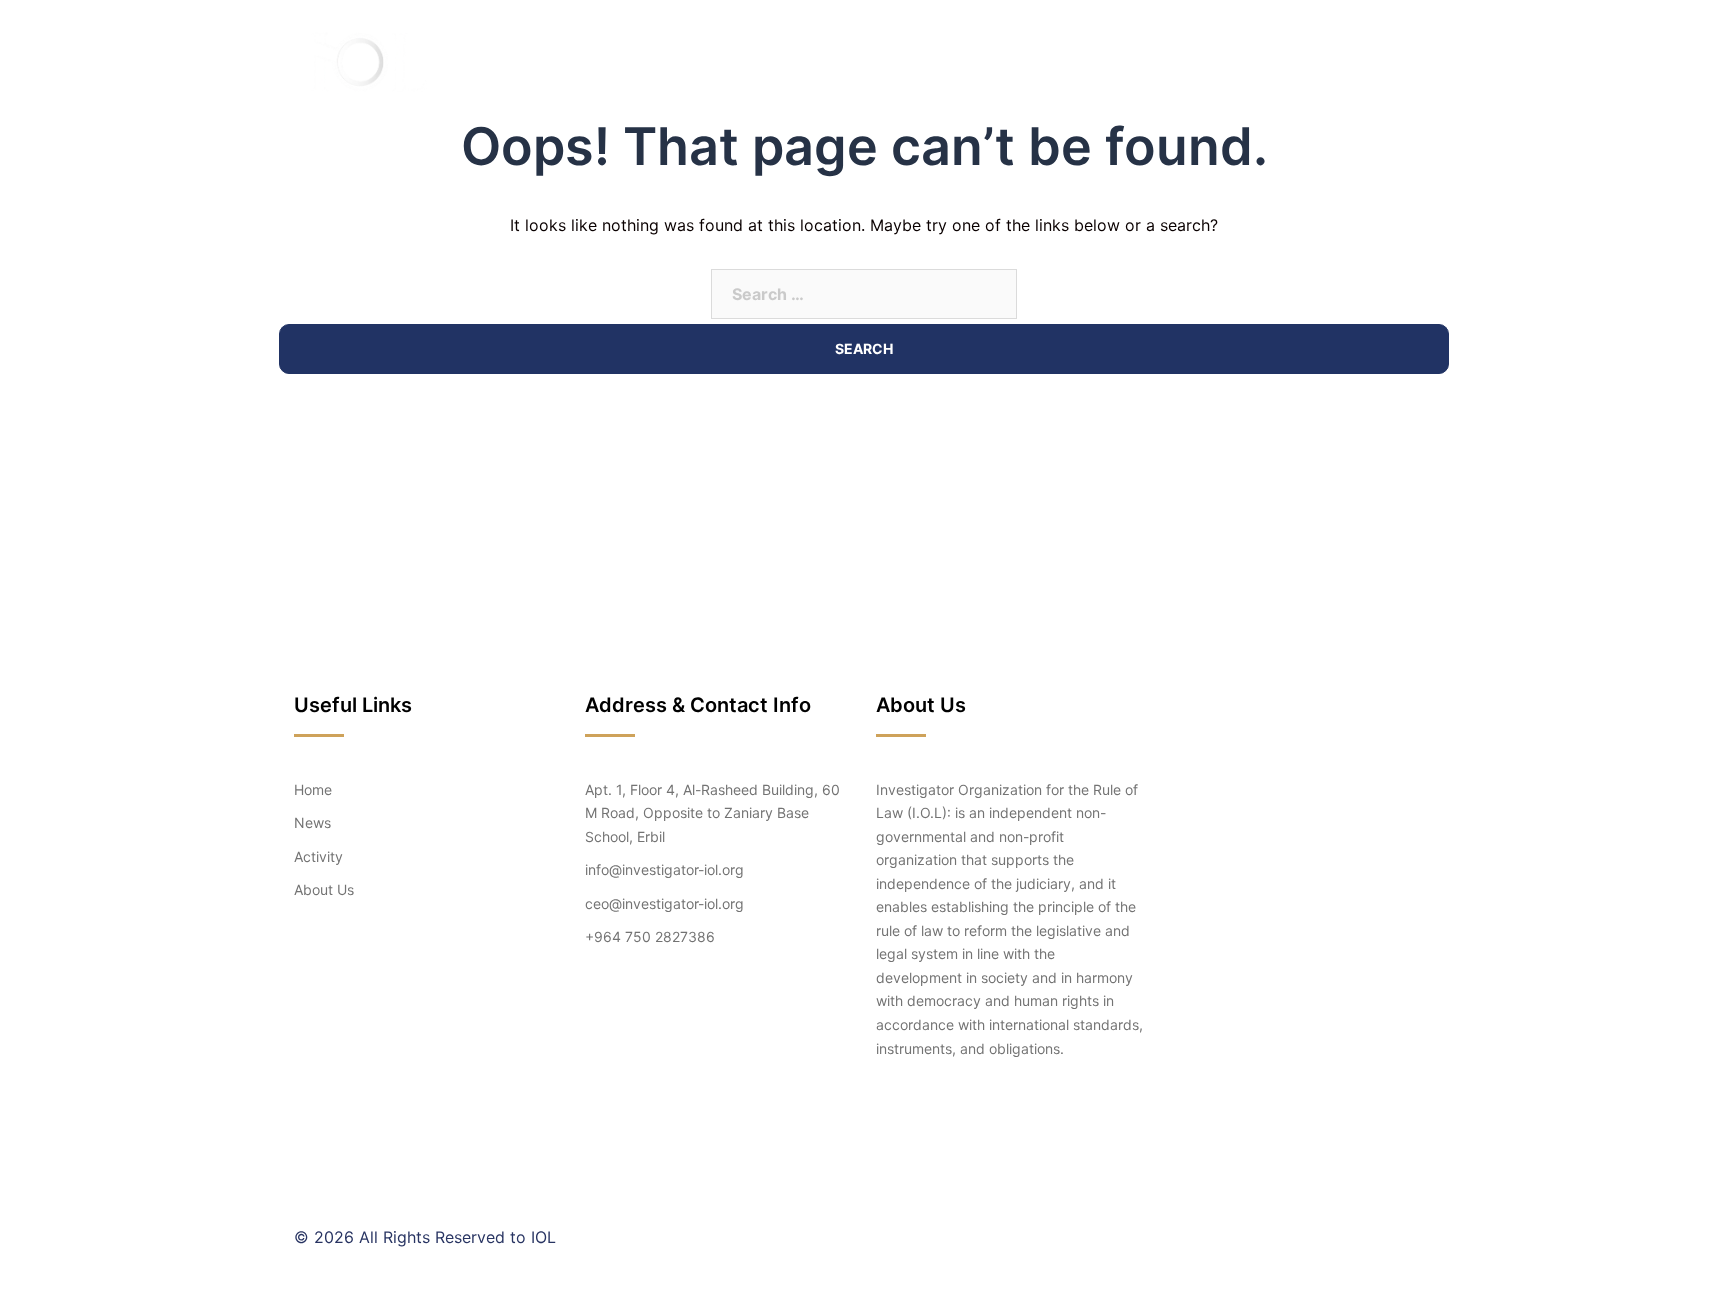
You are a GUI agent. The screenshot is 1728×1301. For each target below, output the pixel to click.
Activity (1139, 62)
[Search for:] (864, 294)
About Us (975, 62)
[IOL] (367, 60)
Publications (1252, 62)
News (1059, 62)
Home (892, 62)
